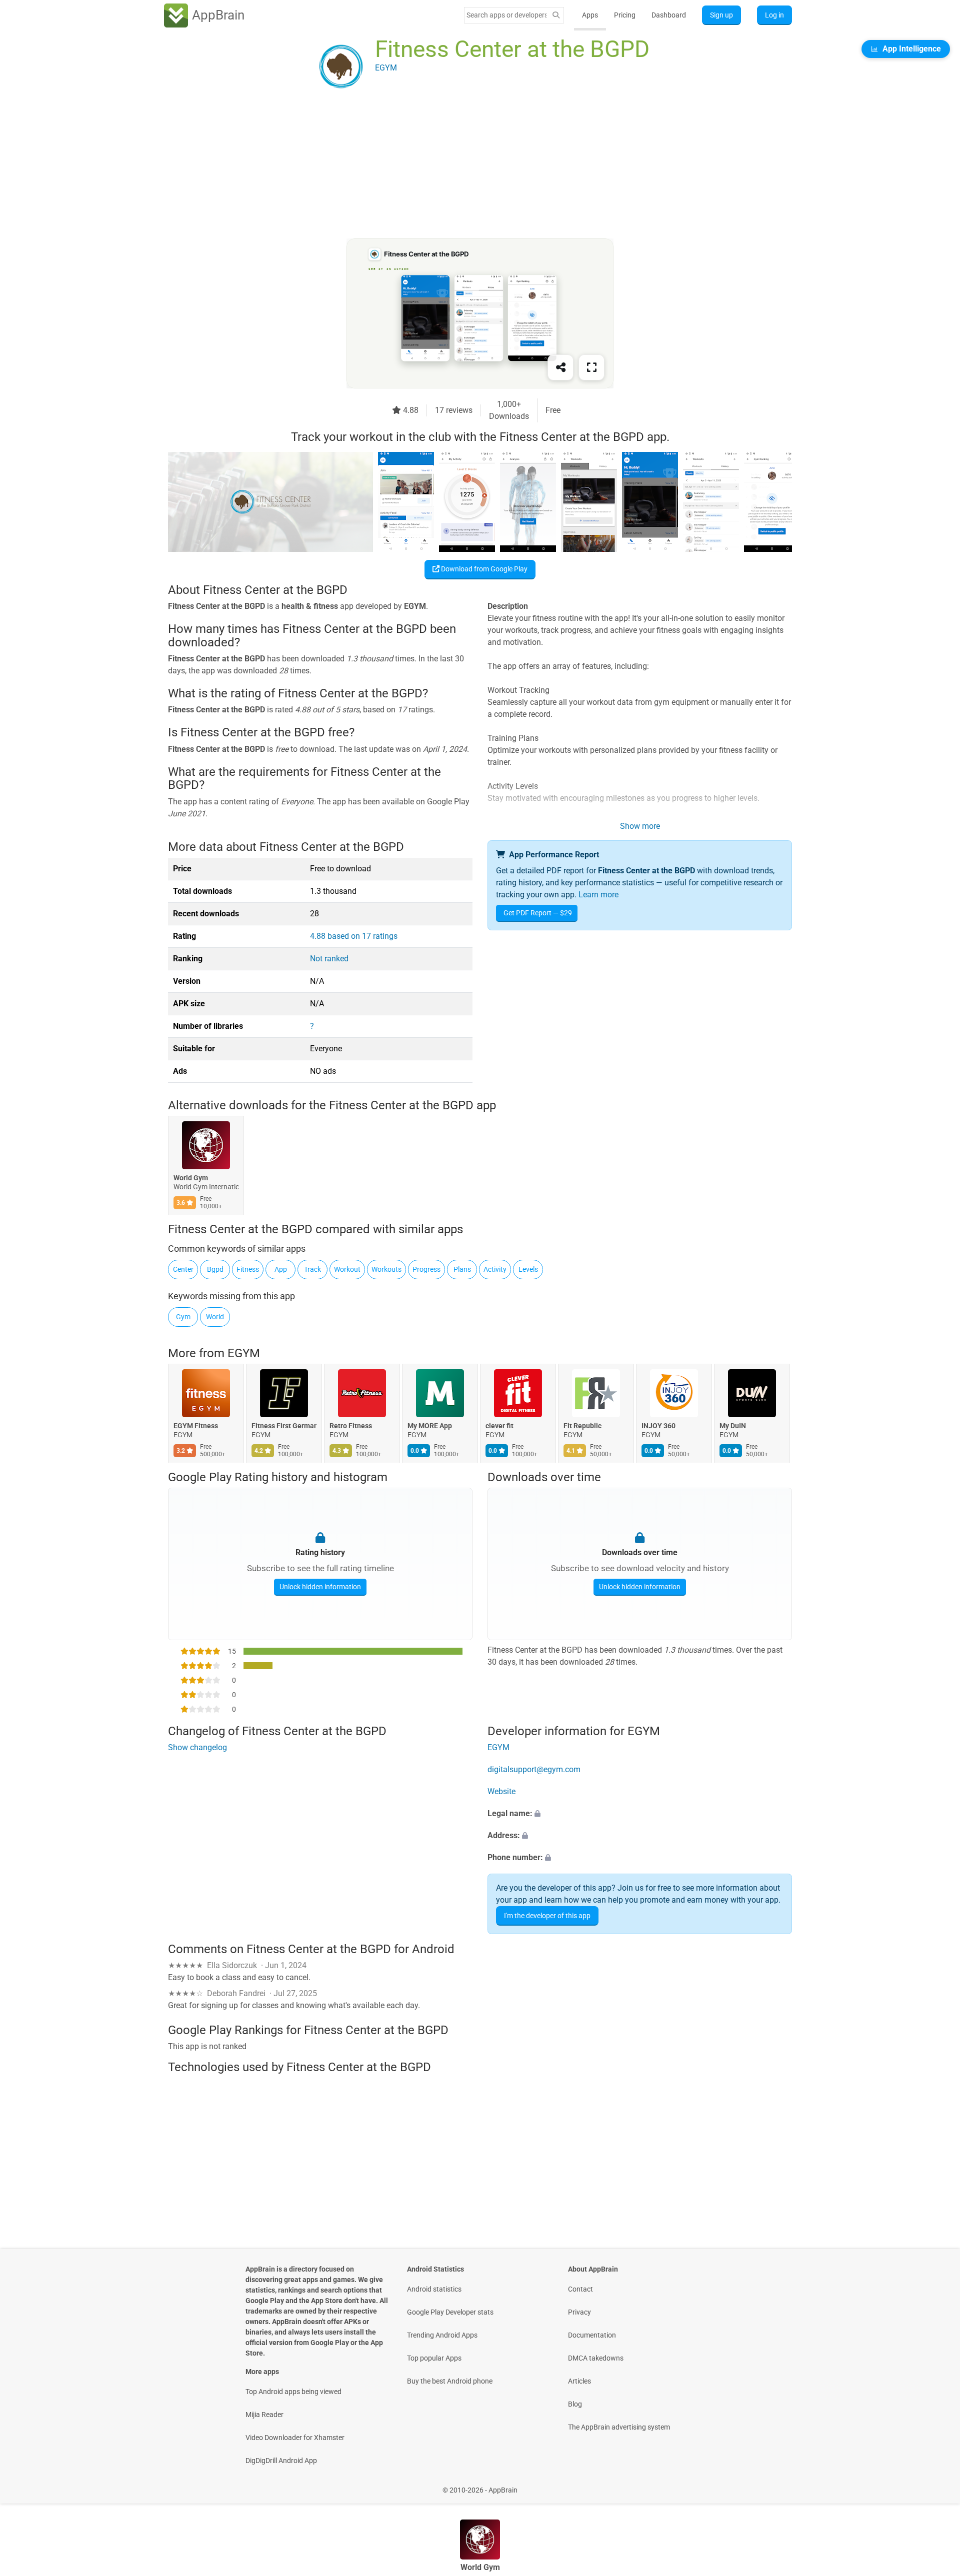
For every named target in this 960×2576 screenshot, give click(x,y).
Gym (183, 1317)
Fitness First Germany (284, 1426)
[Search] (556, 15)
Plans (462, 1269)
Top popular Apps (434, 2358)
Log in (774, 15)
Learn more (598, 895)
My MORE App (430, 1426)
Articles (579, 2381)
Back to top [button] (935, 2485)
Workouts (386, 1269)
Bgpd (215, 1269)
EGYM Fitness (196, 1426)
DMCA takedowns (596, 2358)
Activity (495, 1269)
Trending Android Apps (442, 2335)
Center (183, 1269)
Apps (590, 15)
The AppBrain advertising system (619, 2427)
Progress (426, 1269)
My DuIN (733, 1426)
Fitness (248, 1269)
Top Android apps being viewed (293, 2392)
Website (501, 1792)
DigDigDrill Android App (281, 2461)
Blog (575, 2404)
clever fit (499, 1426)
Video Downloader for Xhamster (295, 2438)
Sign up (721, 15)
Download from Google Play (483, 569)
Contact (580, 2289)
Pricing (625, 15)
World (215, 1317)
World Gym (191, 1178)
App (281, 1269)
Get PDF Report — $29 (538, 913)
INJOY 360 (658, 1426)
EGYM (244, 1353)
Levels (528, 1269)
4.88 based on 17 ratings (354, 936)
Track (312, 1269)
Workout (347, 1269)
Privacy (579, 2312)
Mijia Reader (264, 2415)
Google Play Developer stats (450, 2312)
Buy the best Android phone (450, 2381)
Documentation (592, 2335)
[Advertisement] (468, 168)
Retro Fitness (351, 1426)
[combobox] (506, 15)
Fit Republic (582, 1426)
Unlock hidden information (320, 1587)
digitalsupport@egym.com (534, 1770)
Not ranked (329, 959)
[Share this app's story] (560, 367)
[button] (640, 1814)
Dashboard (669, 15)
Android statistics (434, 2289)
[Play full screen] (591, 367)
